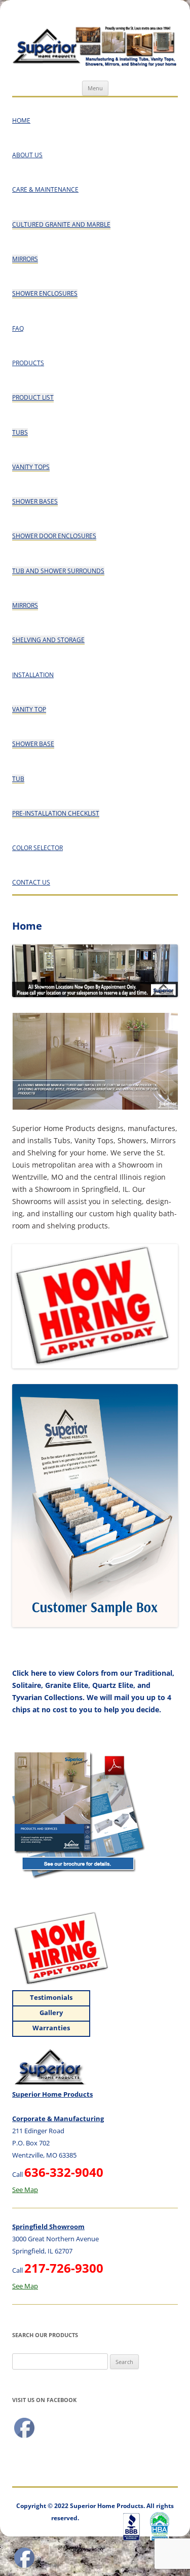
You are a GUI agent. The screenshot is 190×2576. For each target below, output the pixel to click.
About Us (27, 155)
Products (28, 363)
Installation (33, 675)
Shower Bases (35, 501)
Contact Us (31, 882)
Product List (33, 397)
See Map (25, 2190)
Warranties (51, 2028)
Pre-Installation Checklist (56, 813)
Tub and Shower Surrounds (58, 571)
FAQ (18, 328)
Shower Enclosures (45, 293)
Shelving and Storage (48, 640)
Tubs (20, 432)
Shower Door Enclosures (54, 536)
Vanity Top (29, 709)
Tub (18, 779)
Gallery (51, 2013)
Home (21, 120)
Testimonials (51, 1997)
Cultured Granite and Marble (61, 224)
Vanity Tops (31, 467)
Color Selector (37, 848)
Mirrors (25, 259)
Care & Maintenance (45, 189)
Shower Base (33, 744)
